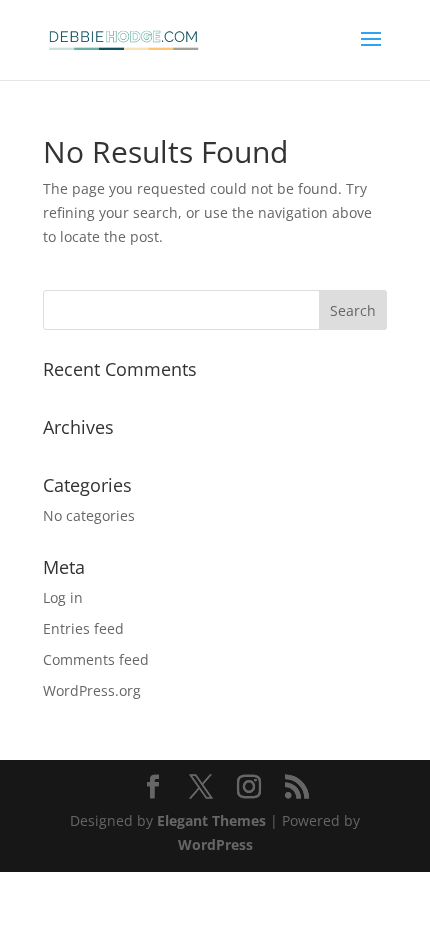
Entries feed (83, 628)
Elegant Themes (211, 820)
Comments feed (96, 659)
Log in (63, 597)
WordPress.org (92, 690)
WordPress (215, 844)
